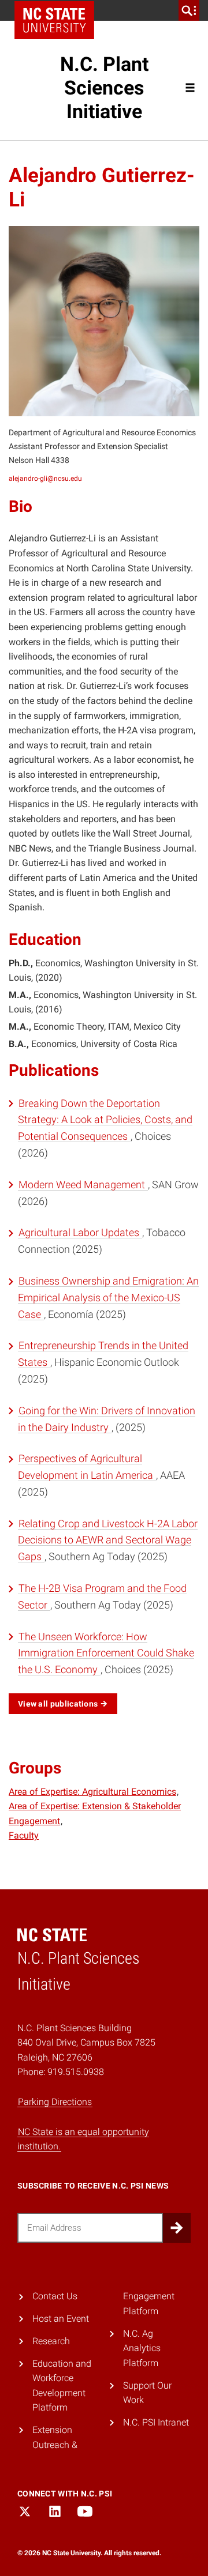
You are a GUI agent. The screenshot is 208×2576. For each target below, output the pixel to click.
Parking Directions (55, 2102)
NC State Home (54, 20)
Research (51, 2341)
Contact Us (55, 2296)
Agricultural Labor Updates (80, 1232)
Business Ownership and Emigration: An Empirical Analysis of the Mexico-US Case (108, 1298)
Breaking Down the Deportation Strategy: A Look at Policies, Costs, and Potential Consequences (105, 1120)
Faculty (24, 1835)
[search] (189, 10)
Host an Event (61, 2319)
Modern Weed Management (83, 1185)
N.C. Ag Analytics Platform (142, 2348)
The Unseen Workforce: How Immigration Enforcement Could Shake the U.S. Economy (106, 1653)
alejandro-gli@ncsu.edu (45, 479)
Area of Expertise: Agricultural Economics (92, 1792)
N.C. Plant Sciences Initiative (104, 88)
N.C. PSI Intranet (156, 2422)
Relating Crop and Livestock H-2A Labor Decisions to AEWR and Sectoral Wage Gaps (108, 1540)
